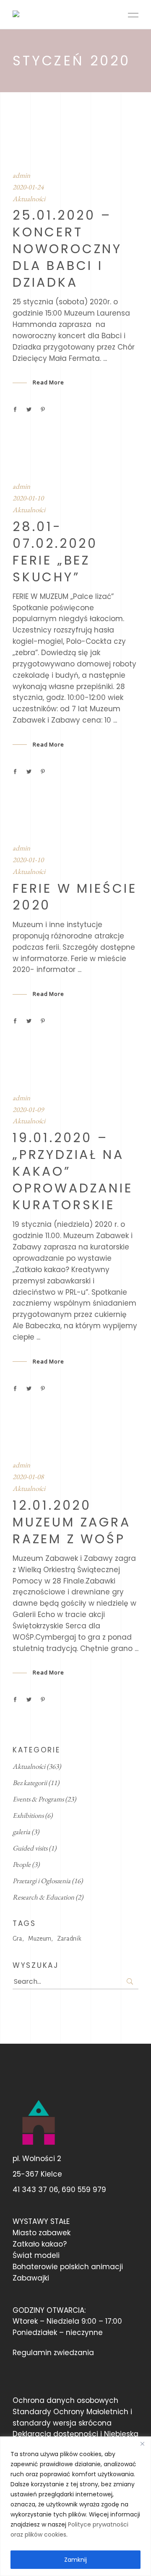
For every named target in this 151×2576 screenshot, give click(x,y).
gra (17, 1938)
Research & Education (43, 1897)
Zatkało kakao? (40, 2244)
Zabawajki (31, 2278)
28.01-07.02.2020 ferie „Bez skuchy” (55, 552)
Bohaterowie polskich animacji (68, 2267)
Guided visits (30, 1848)
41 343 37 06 (35, 2190)
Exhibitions (28, 1815)
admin (21, 175)
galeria (21, 1832)
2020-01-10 (28, 498)
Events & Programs (38, 1799)
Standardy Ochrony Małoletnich (70, 2412)
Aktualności (29, 199)
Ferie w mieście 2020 (75, 897)
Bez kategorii (30, 1783)
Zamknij (75, 2560)
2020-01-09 (28, 1109)
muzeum (40, 1938)
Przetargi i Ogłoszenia (42, 1881)
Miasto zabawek (42, 2233)
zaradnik (69, 1938)
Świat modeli (36, 2255)
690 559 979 (84, 2190)
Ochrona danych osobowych (65, 2400)
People (22, 1864)
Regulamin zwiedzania (53, 2353)
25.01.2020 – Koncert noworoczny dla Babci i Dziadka (67, 249)
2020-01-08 (28, 1477)
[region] (75, 2506)
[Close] (142, 2444)
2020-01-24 (28, 187)
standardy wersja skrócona (62, 2423)
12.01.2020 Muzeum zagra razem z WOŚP (72, 1522)
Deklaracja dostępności (55, 2434)
